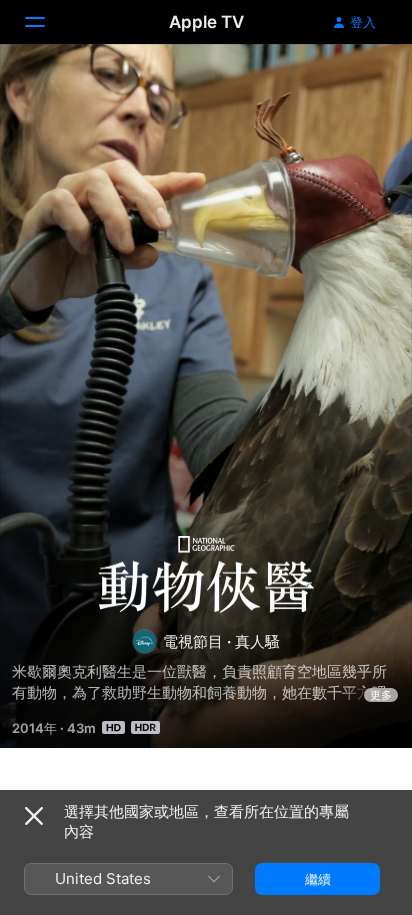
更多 (381, 695)
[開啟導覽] (47, 22)
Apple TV (206, 22)
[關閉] (34, 816)
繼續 (318, 879)
